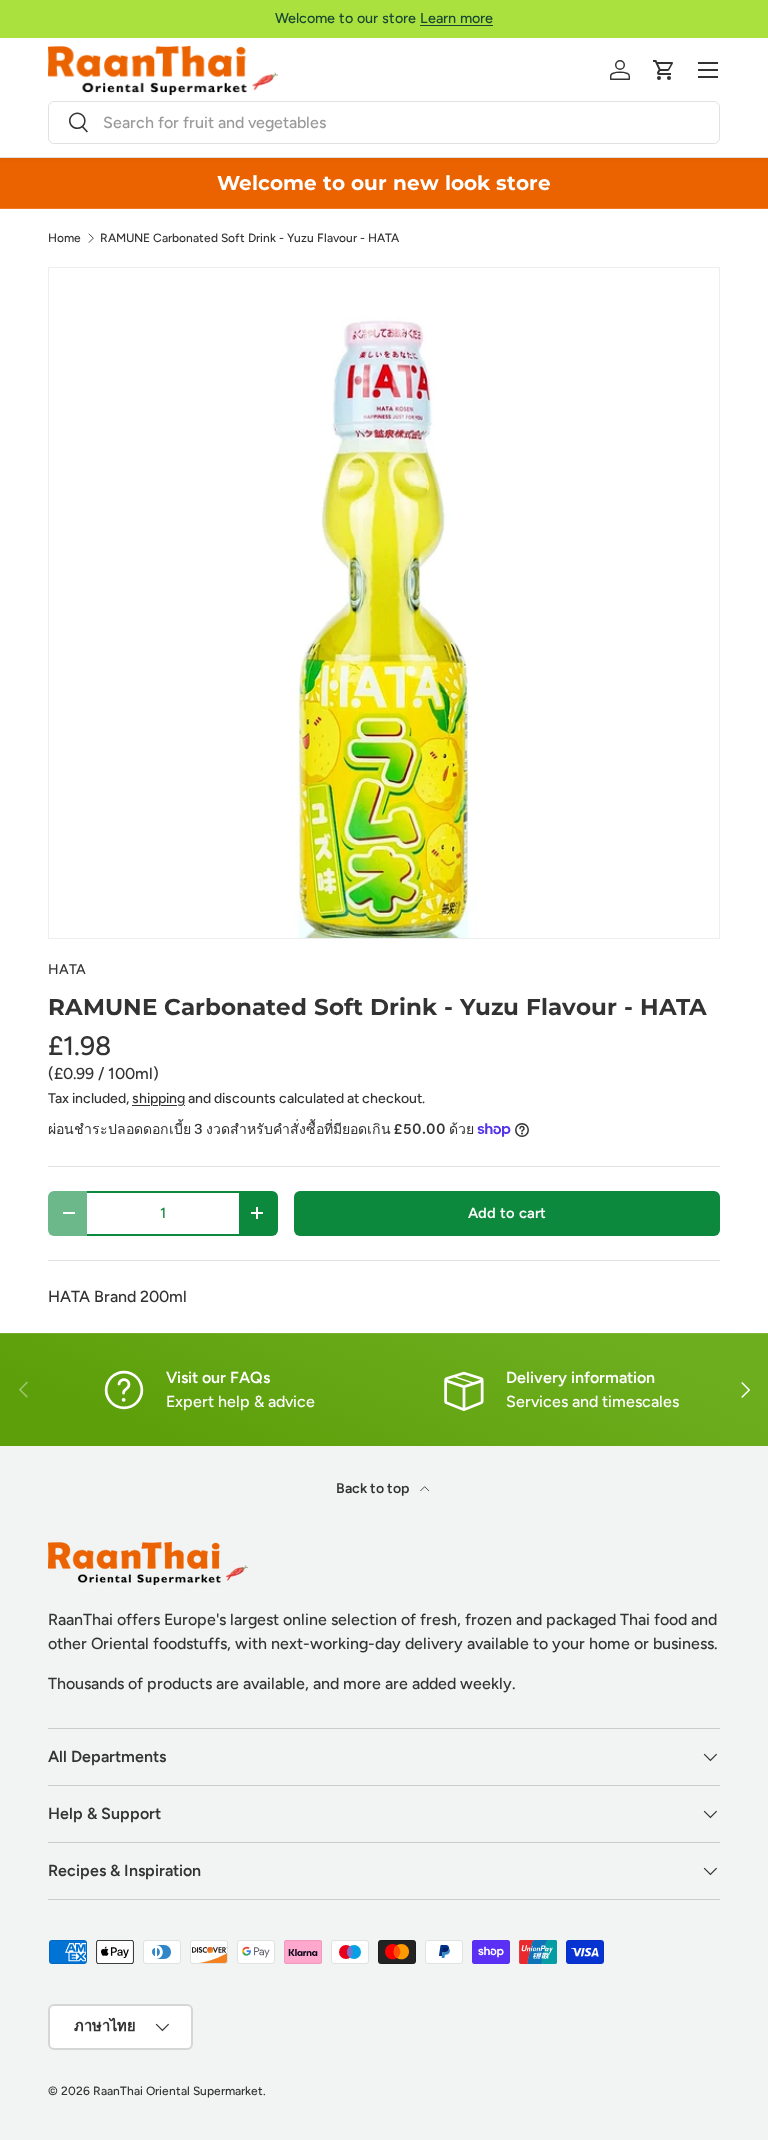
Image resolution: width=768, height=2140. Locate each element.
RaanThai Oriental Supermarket (178, 2091)
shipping (158, 1098)
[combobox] (384, 122)
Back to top (374, 1488)
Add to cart (507, 1213)
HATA (67, 969)
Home (64, 238)
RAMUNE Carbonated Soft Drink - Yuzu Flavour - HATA (249, 238)
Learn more (456, 18)
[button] (664, 70)
